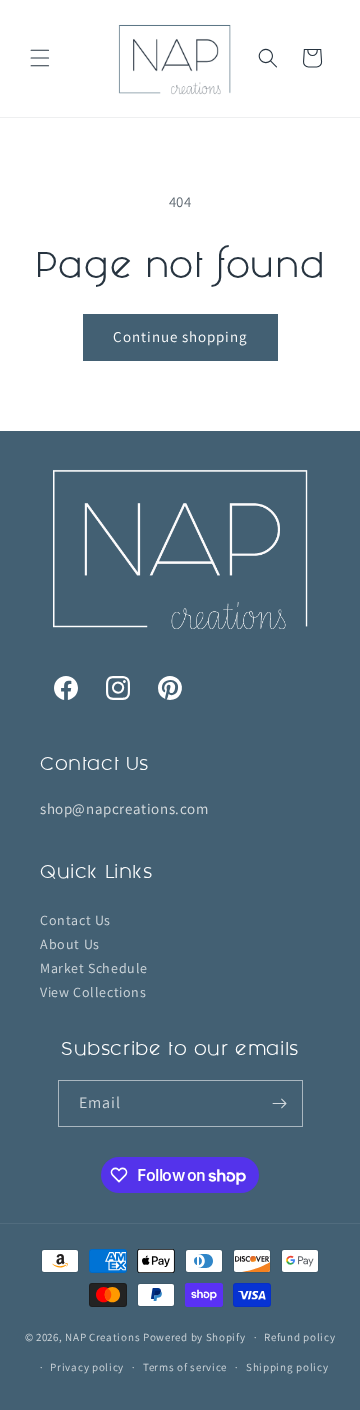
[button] (40, 58)
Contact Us (75, 919)
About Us (70, 943)
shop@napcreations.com (124, 808)
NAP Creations (102, 1337)
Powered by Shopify (194, 1337)
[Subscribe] (280, 1103)
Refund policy (299, 1337)
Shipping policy (287, 1367)
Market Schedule (94, 967)
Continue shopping (180, 336)
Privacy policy (87, 1367)
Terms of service (185, 1367)
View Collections (93, 991)
